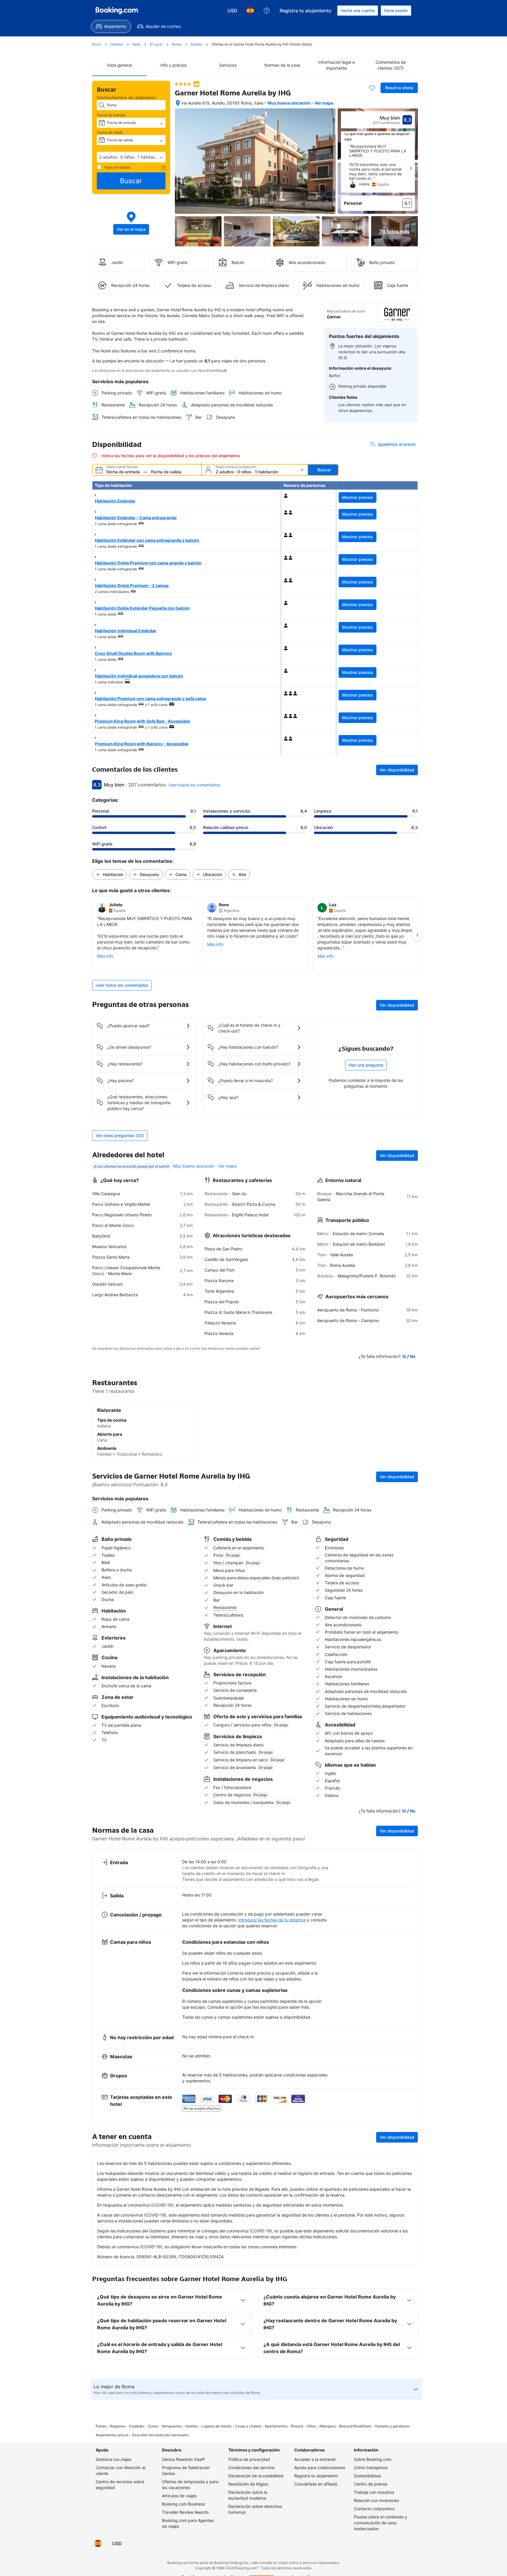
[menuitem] (111, 26)
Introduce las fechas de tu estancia (272, 1920)
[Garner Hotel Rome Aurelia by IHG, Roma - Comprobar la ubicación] (178, 103)
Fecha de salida (110, 132)
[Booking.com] (117, 11)
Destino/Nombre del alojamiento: (127, 97)
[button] (131, 157)
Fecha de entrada (111, 115)
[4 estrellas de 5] (183, 84)
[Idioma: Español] (250, 11)
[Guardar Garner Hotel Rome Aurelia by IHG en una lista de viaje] (372, 88)
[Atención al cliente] (267, 11)
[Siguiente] (411, 168)
